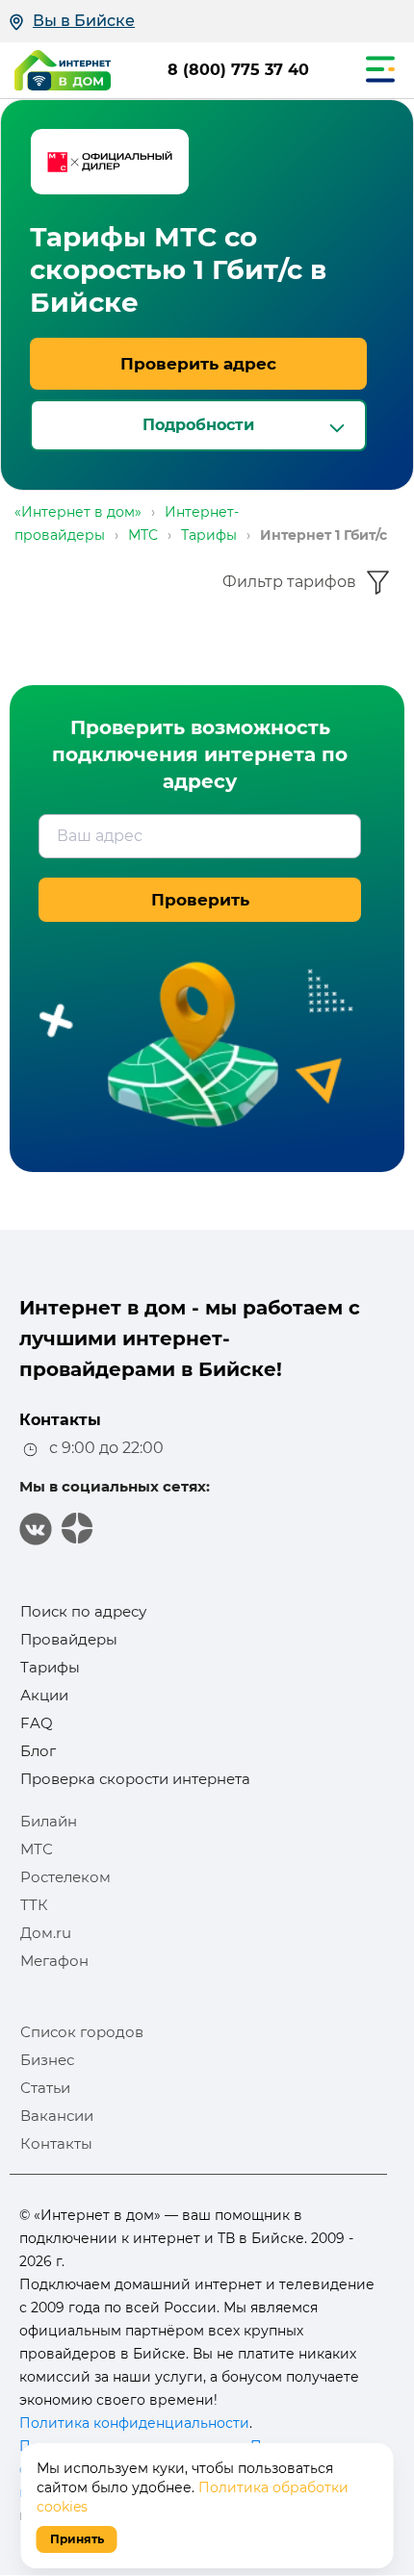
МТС (37, 1849)
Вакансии (57, 2116)
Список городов (82, 2032)
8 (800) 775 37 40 (238, 70)
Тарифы (50, 1667)
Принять (77, 2539)
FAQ (37, 1723)
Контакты (56, 2143)
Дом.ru (46, 1933)
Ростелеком (65, 1877)
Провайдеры (69, 1639)
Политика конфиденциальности (134, 2423)
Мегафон (54, 1961)
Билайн (49, 1821)
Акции (44, 1695)
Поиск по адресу (83, 1611)
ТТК (34, 1905)
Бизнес (47, 2060)
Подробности (198, 425)
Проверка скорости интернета (135, 1779)
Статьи (45, 2088)
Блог (38, 1751)
